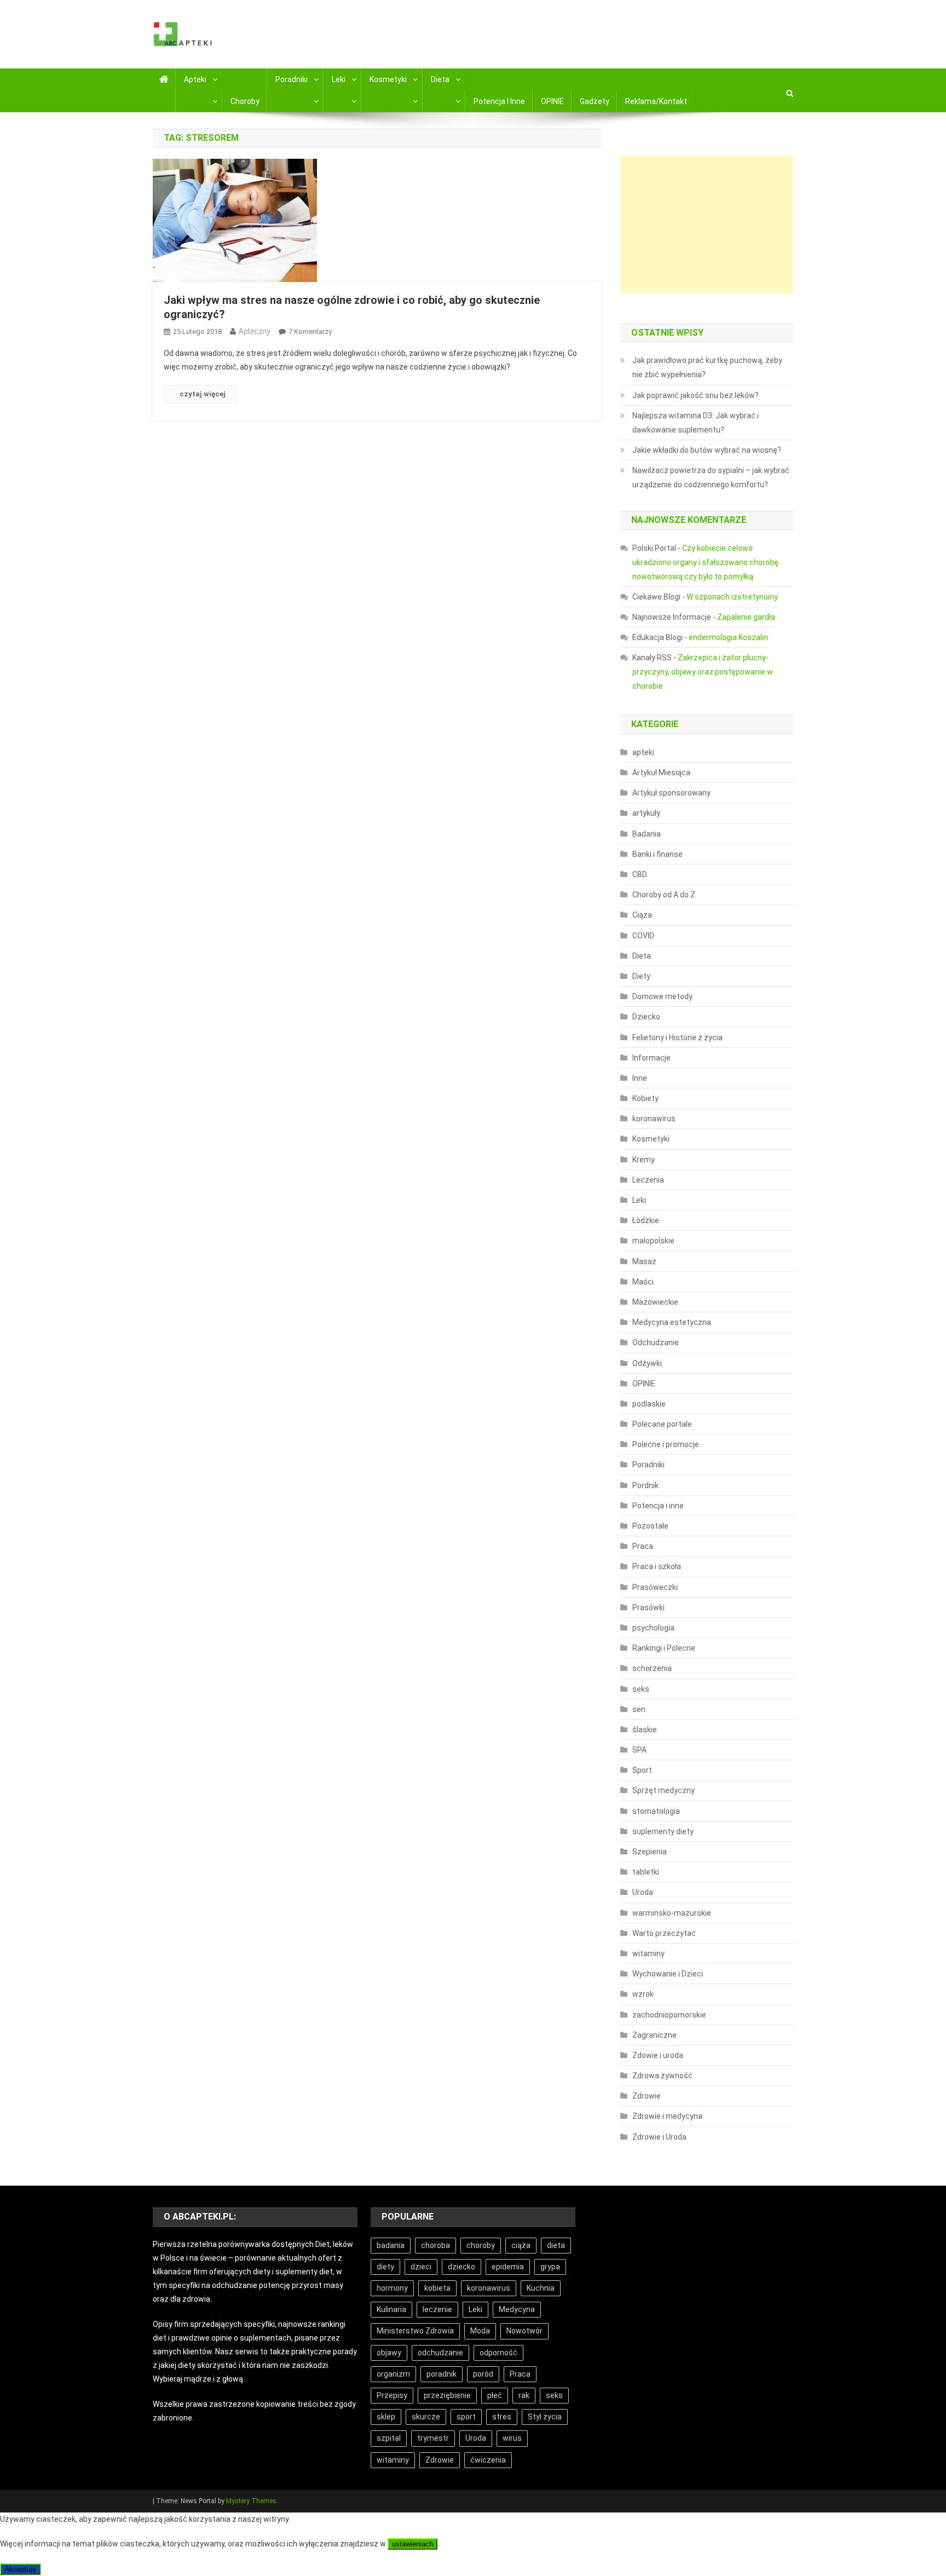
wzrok (643, 1994)
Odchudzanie (656, 1342)
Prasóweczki (655, 1587)
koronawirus (654, 1119)
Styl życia (545, 2417)
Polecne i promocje (666, 1444)
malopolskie (653, 1241)
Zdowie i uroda (658, 2055)
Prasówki (648, 1607)
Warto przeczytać (664, 1933)
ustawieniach (413, 2544)
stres (502, 2417)
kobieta (437, 2288)
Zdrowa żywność (662, 2076)
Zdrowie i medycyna (667, 2116)
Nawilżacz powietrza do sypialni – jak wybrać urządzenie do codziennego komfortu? (711, 477)
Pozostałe (650, 1526)
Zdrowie (647, 2096)
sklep (386, 2417)
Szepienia (650, 1852)
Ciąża (642, 915)
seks (641, 1689)
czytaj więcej (203, 394)
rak (524, 2395)
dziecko (462, 2267)
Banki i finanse (657, 854)
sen (639, 1709)
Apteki (195, 79)
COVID (643, 936)
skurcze (426, 2417)
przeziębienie (447, 2395)
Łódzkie (646, 1220)
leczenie (437, 2309)
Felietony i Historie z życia (677, 1038)
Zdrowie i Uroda (659, 2137)
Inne (640, 1078)
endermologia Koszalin (728, 637)
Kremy (644, 1160)
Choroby (245, 101)
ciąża (521, 2245)
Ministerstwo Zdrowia (415, 2331)
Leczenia (648, 1180)
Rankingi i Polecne (664, 1648)
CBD (640, 874)
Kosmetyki (388, 79)
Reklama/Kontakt (656, 101)
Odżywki (647, 1363)
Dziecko (646, 1017)
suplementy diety (663, 1831)
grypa (550, 2267)
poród (483, 2374)
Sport (642, 1770)
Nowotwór (524, 2331)
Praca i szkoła (657, 1566)
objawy (389, 2353)
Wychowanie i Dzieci (668, 1974)
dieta (556, 2245)
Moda (480, 2331)
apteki (643, 752)
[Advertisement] (707, 224)
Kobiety (645, 1098)
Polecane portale (662, 1424)
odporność (498, 2353)
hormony (392, 2288)
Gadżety (595, 101)
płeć (495, 2395)
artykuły (646, 813)
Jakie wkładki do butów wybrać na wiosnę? (707, 450)
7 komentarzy (310, 332)
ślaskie (645, 1730)
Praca (643, 1546)
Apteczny (255, 331)
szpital (389, 2438)
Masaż (644, 1261)
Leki (339, 79)
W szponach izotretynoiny (732, 597)
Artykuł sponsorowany (671, 793)
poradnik (442, 2374)
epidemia (508, 2267)
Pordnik (645, 1485)
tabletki (646, 1872)
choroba (435, 2245)
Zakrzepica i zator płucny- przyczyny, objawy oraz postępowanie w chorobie (703, 672)
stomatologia (656, 1811)
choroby (481, 2245)
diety (385, 2267)
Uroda (643, 1892)
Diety (641, 976)
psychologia (653, 1628)
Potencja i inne (499, 101)
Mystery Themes (251, 2501)
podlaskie (649, 1404)
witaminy (648, 1953)
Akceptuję (20, 2569)
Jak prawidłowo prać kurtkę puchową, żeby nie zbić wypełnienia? (707, 367)
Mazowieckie (655, 1302)
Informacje (651, 1058)
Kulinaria (391, 2309)
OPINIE (552, 101)
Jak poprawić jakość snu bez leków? (696, 395)
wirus (512, 2438)
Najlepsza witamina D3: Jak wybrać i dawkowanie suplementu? (696, 423)
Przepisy (392, 2395)
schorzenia (652, 1668)
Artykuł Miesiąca (661, 773)
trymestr (433, 2438)
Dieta (440, 79)
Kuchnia (541, 2288)
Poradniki (292, 79)
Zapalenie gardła (746, 617)
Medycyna (517, 2309)
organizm (393, 2374)
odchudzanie (440, 2353)
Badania (647, 834)
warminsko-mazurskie (672, 1913)
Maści (643, 1282)
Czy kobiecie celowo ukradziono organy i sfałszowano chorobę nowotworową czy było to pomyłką (705, 562)
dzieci (421, 2267)
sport (466, 2417)
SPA (639, 1750)
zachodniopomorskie (669, 2015)
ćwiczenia (488, 2460)
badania (391, 2245)
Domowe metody (662, 996)
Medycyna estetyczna (672, 1322)
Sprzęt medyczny (664, 1790)
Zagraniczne (654, 2035)
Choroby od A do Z (664, 895)
